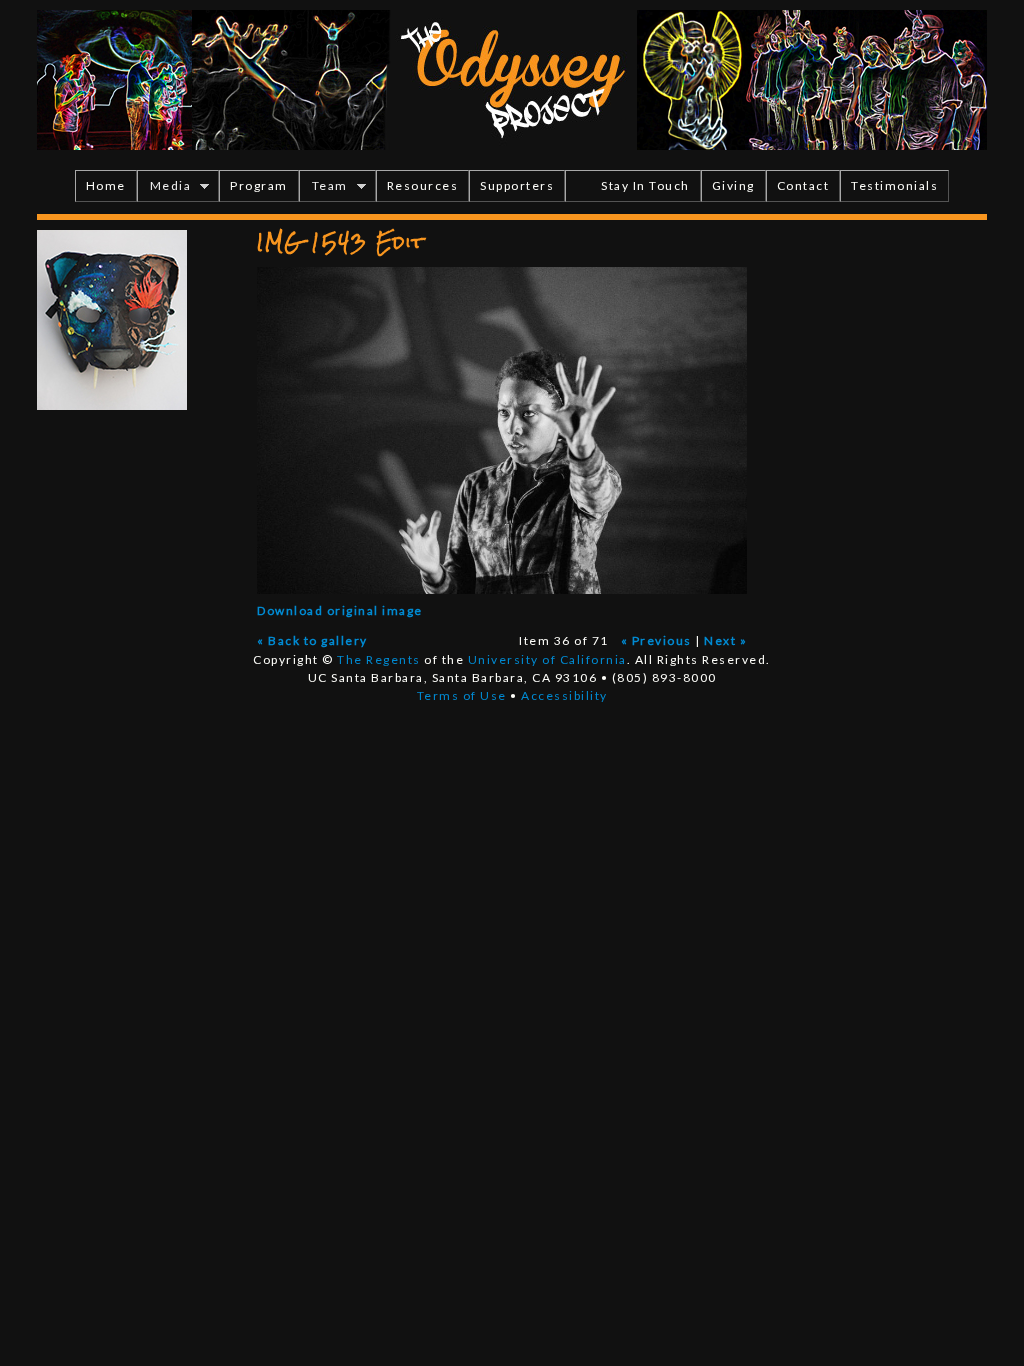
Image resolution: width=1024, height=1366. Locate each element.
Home (106, 185)
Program (259, 185)
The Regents (379, 659)
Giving (733, 185)
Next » (725, 640)
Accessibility (564, 695)
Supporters (517, 185)
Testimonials (894, 185)
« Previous (656, 640)
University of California (547, 659)
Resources (423, 185)
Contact (803, 185)
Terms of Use (462, 695)
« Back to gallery (312, 640)
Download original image (340, 610)
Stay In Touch (645, 185)
